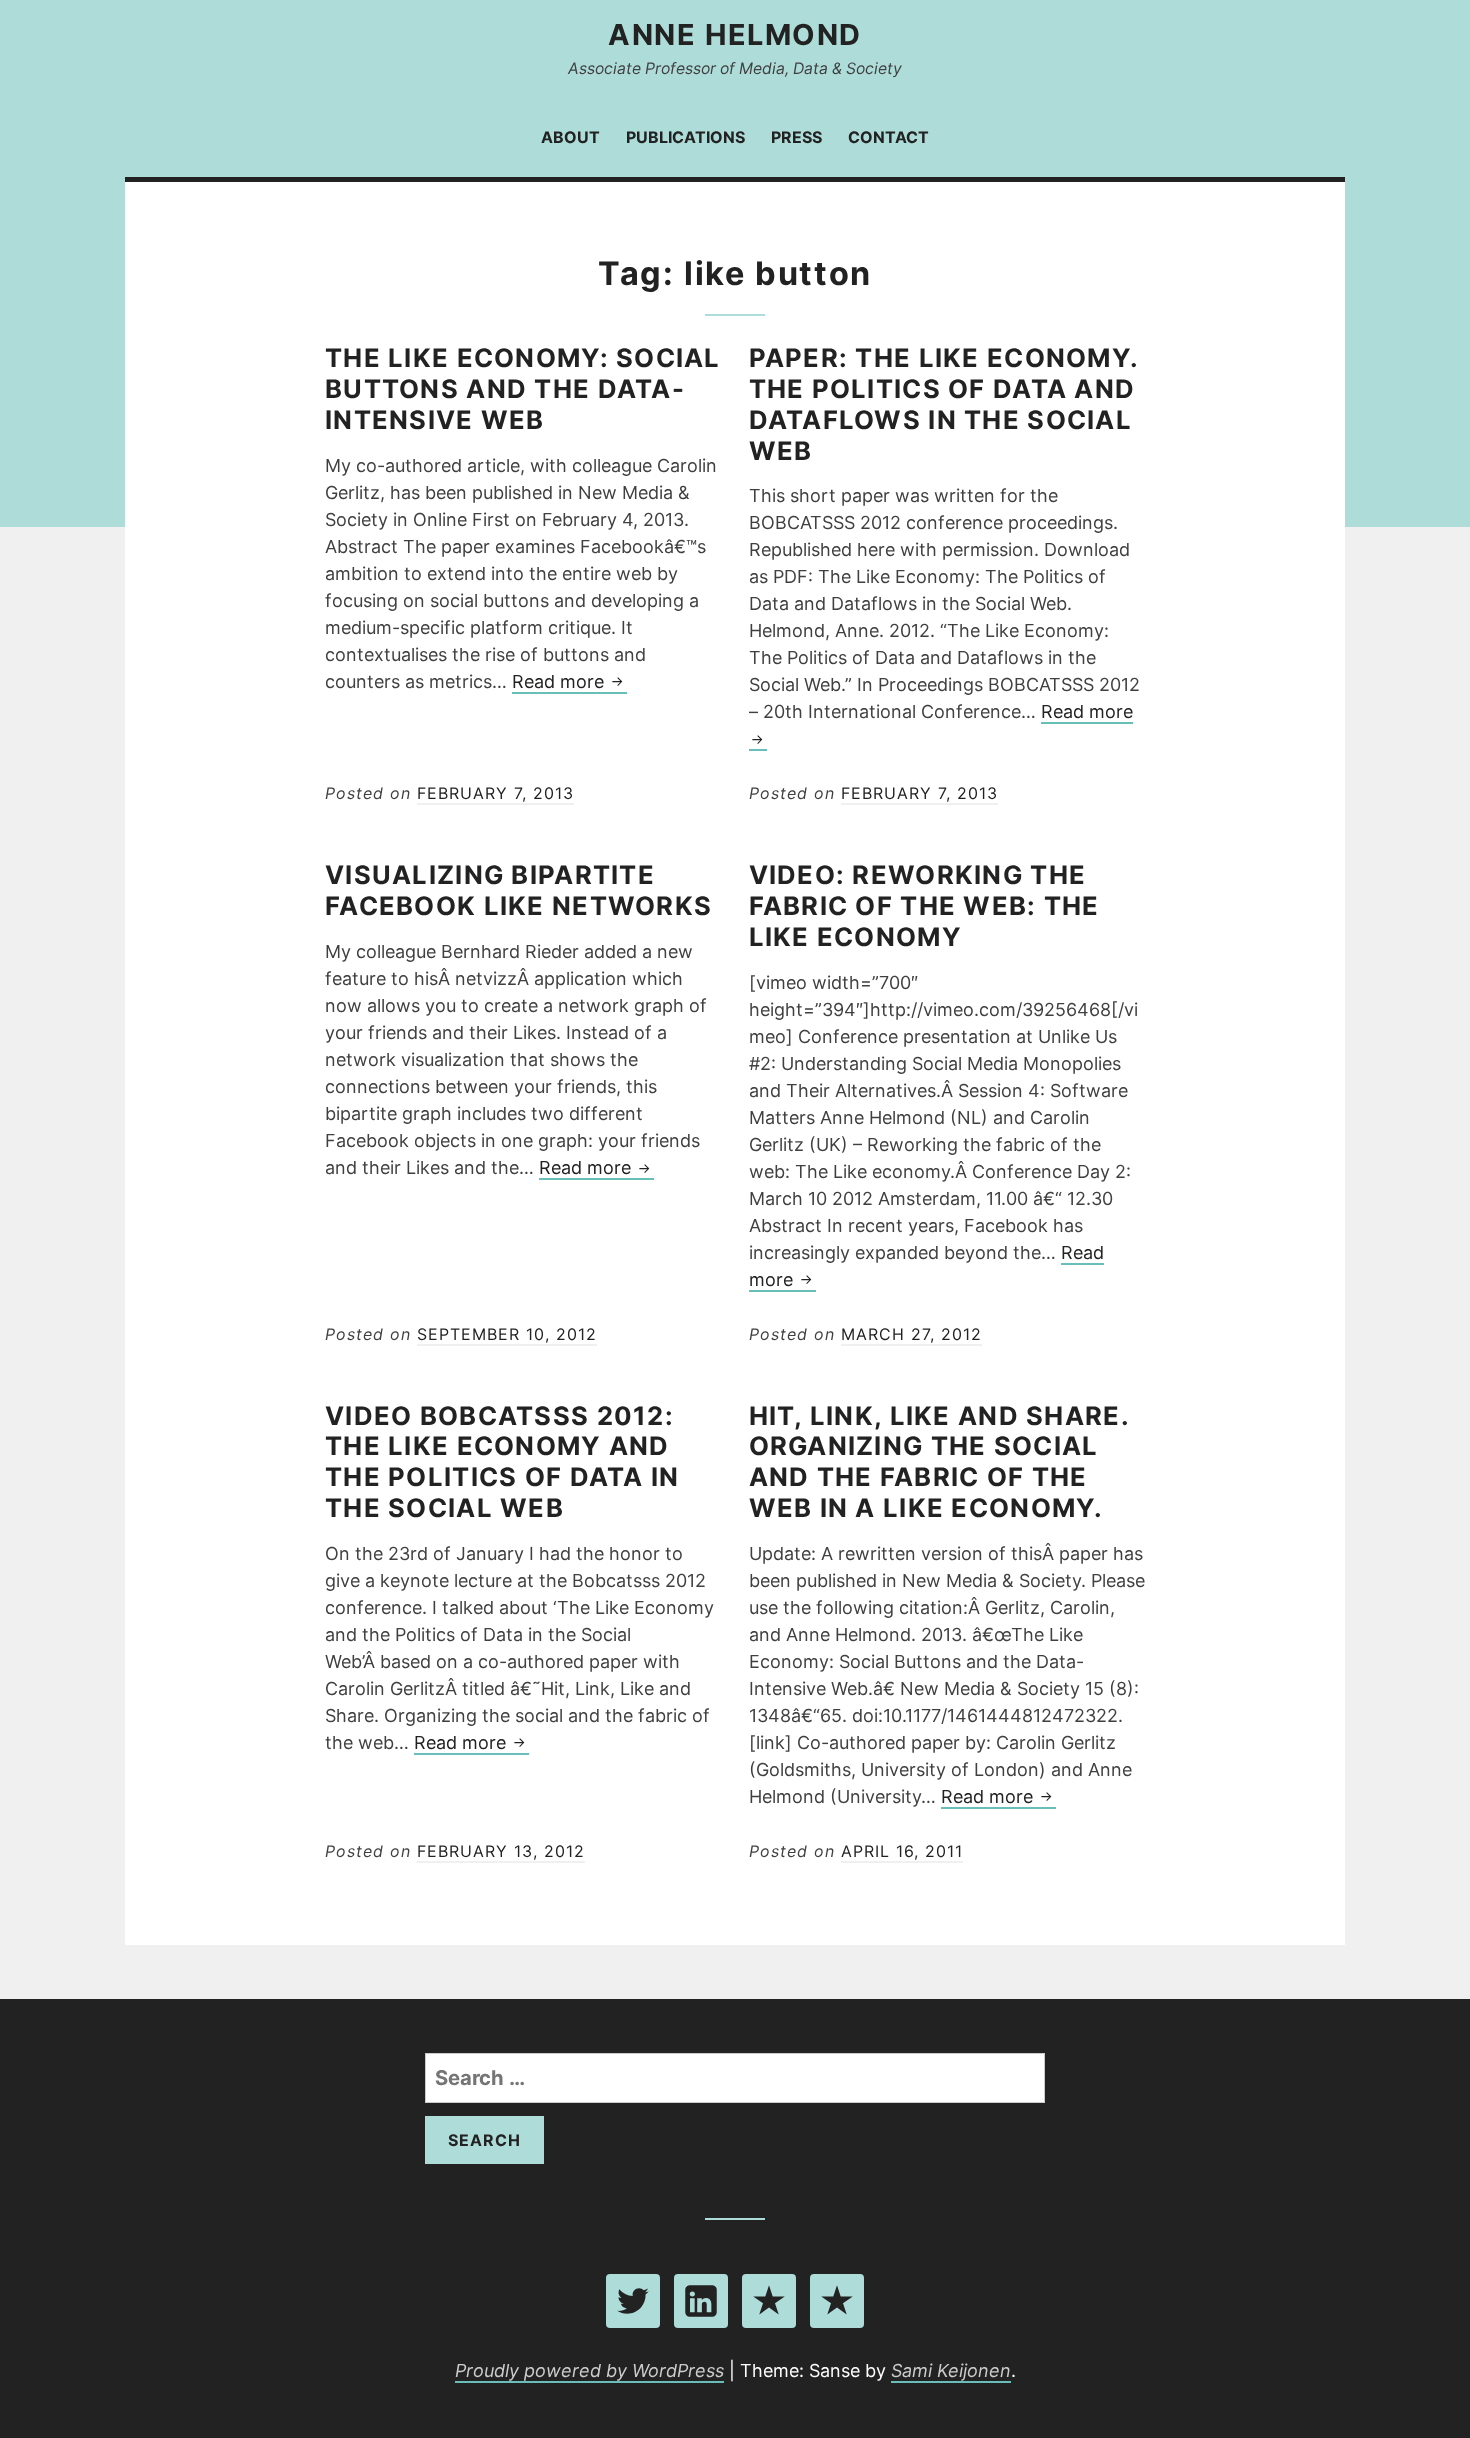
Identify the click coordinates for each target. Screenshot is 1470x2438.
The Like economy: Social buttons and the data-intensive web (523, 388)
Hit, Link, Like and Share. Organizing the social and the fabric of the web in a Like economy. (939, 1461)
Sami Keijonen (951, 2370)
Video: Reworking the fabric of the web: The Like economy (924, 905)
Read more (569, 682)
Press (796, 137)
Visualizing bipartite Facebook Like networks (518, 890)
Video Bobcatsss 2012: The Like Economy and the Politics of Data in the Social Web (502, 1461)
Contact (888, 137)
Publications (685, 137)
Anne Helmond (734, 34)
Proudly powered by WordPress (589, 2370)
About (570, 137)
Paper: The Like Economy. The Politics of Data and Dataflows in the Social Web (944, 403)
